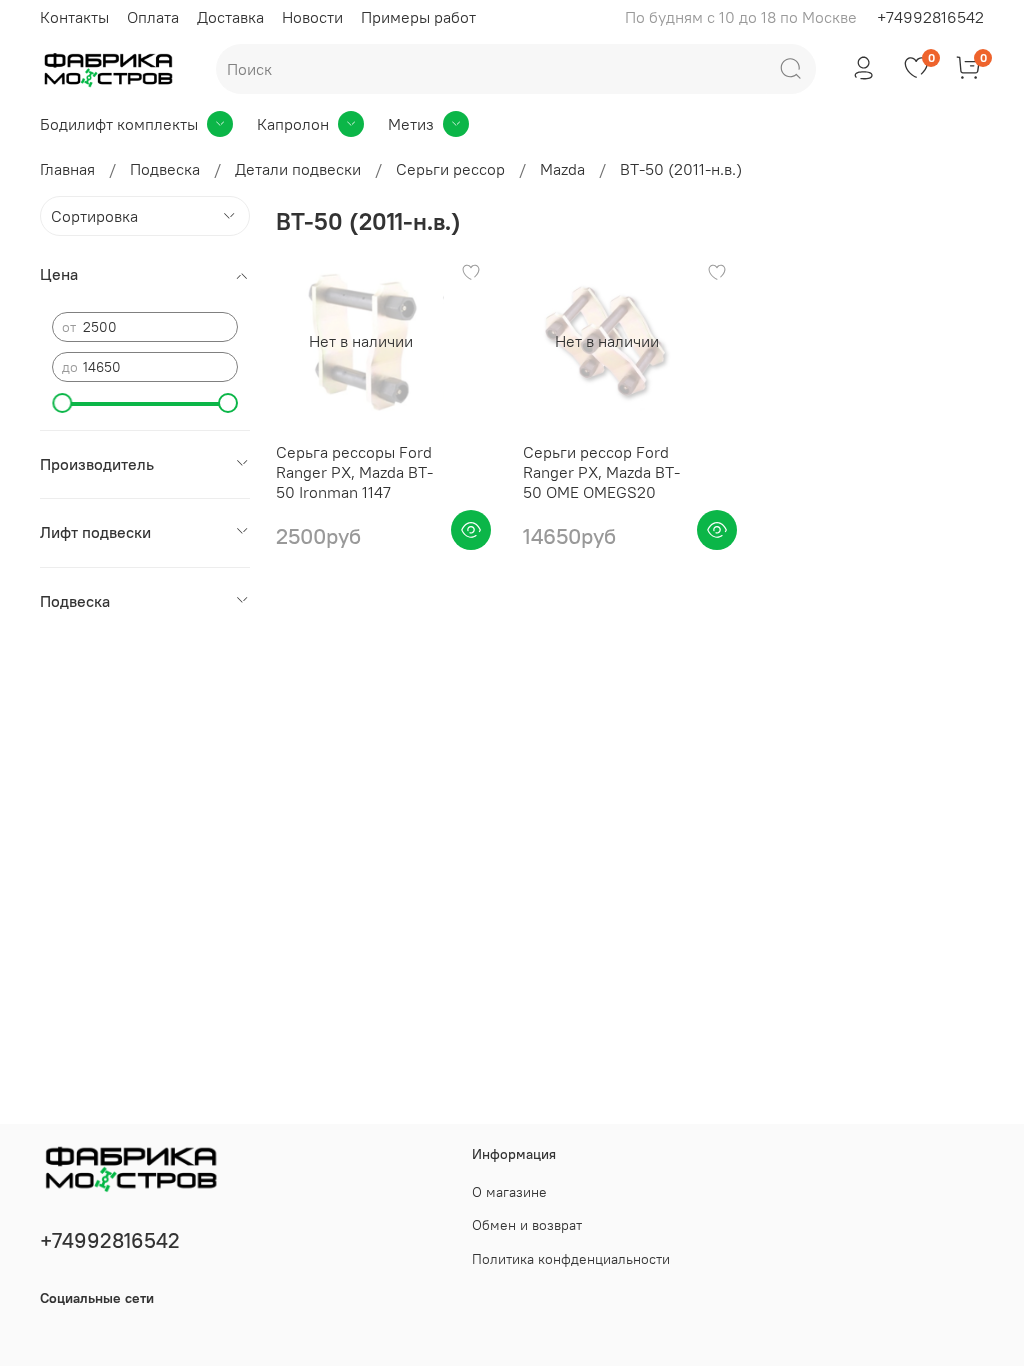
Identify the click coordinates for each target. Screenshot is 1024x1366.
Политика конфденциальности (571, 1259)
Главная (67, 169)
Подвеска (165, 169)
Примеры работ (418, 17)
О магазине (509, 1192)
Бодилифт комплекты (119, 124)
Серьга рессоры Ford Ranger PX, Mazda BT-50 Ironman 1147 (354, 472)
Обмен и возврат (527, 1225)
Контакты (74, 17)
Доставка (230, 17)
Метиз (411, 124)
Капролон (293, 124)
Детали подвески (298, 169)
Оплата (153, 17)
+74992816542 (930, 17)
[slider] (62, 403)
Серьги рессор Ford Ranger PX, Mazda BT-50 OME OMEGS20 (601, 472)
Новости (312, 17)
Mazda (562, 169)
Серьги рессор (450, 169)
